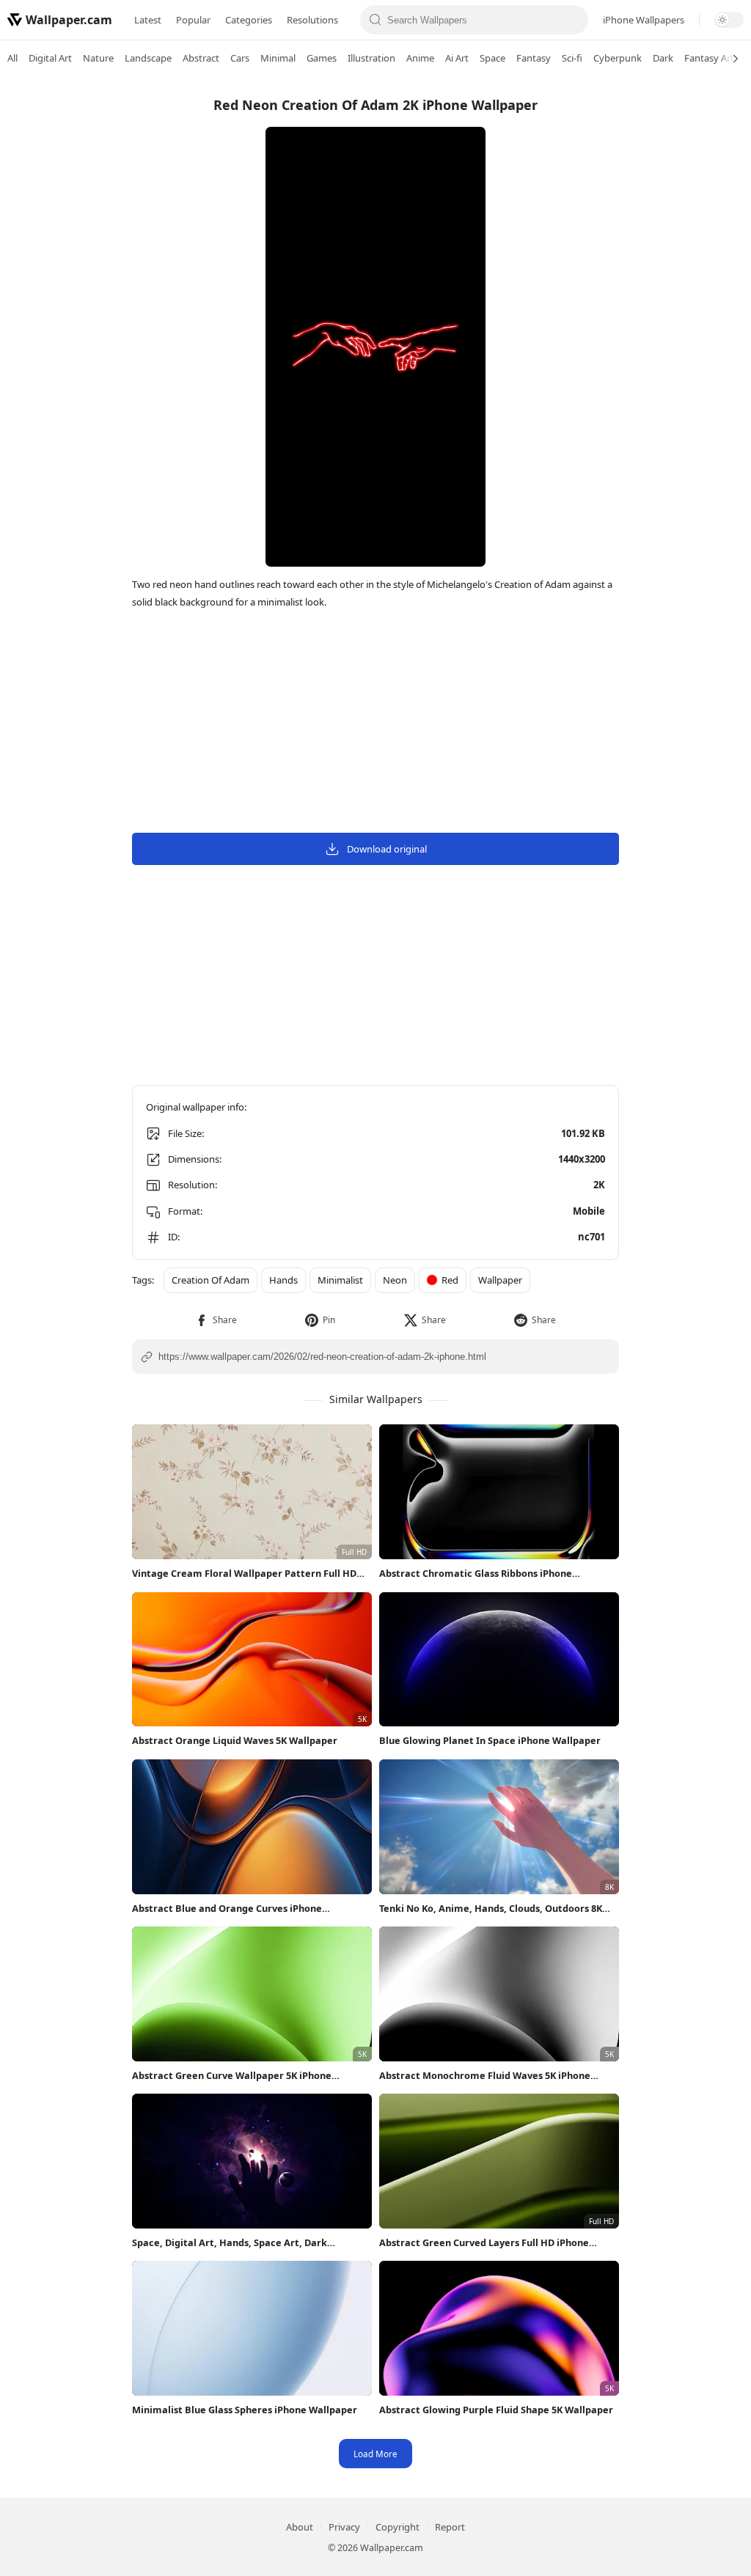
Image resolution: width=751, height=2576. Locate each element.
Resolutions (312, 20)
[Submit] (375, 20)
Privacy (344, 2527)
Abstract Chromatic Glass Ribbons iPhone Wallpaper (476, 1574)
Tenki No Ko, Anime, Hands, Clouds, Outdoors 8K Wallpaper (491, 1909)
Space (492, 58)
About (300, 2527)
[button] (216, 1320)
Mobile (589, 1211)
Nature (98, 58)
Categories (249, 20)
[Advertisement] (692, 304)
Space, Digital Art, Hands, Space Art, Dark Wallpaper (230, 2243)
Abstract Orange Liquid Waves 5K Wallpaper (235, 1740)
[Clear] (573, 20)
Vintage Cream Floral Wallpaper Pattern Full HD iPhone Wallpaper (244, 1574)
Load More (375, 2454)
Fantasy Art (709, 58)
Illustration (371, 58)
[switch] (729, 20)
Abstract (201, 58)
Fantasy (534, 58)
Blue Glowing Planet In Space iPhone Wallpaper (490, 1740)
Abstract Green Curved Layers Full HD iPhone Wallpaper (484, 2243)
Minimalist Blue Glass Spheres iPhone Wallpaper (245, 2410)
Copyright (398, 2527)
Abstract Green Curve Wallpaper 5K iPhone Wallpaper (232, 2076)
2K (599, 1185)
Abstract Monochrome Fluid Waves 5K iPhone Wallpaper (485, 2076)
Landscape (148, 58)
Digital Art (50, 58)
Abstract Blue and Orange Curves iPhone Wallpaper (227, 1909)
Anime (420, 58)
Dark (663, 58)
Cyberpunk (618, 58)
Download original (387, 849)
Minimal (278, 58)
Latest (148, 20)
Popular (193, 20)
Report (450, 2527)
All (12, 58)
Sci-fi (572, 58)
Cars (240, 58)
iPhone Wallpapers (644, 20)
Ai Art (457, 58)
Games (322, 58)
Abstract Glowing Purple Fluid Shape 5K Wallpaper (496, 2410)
